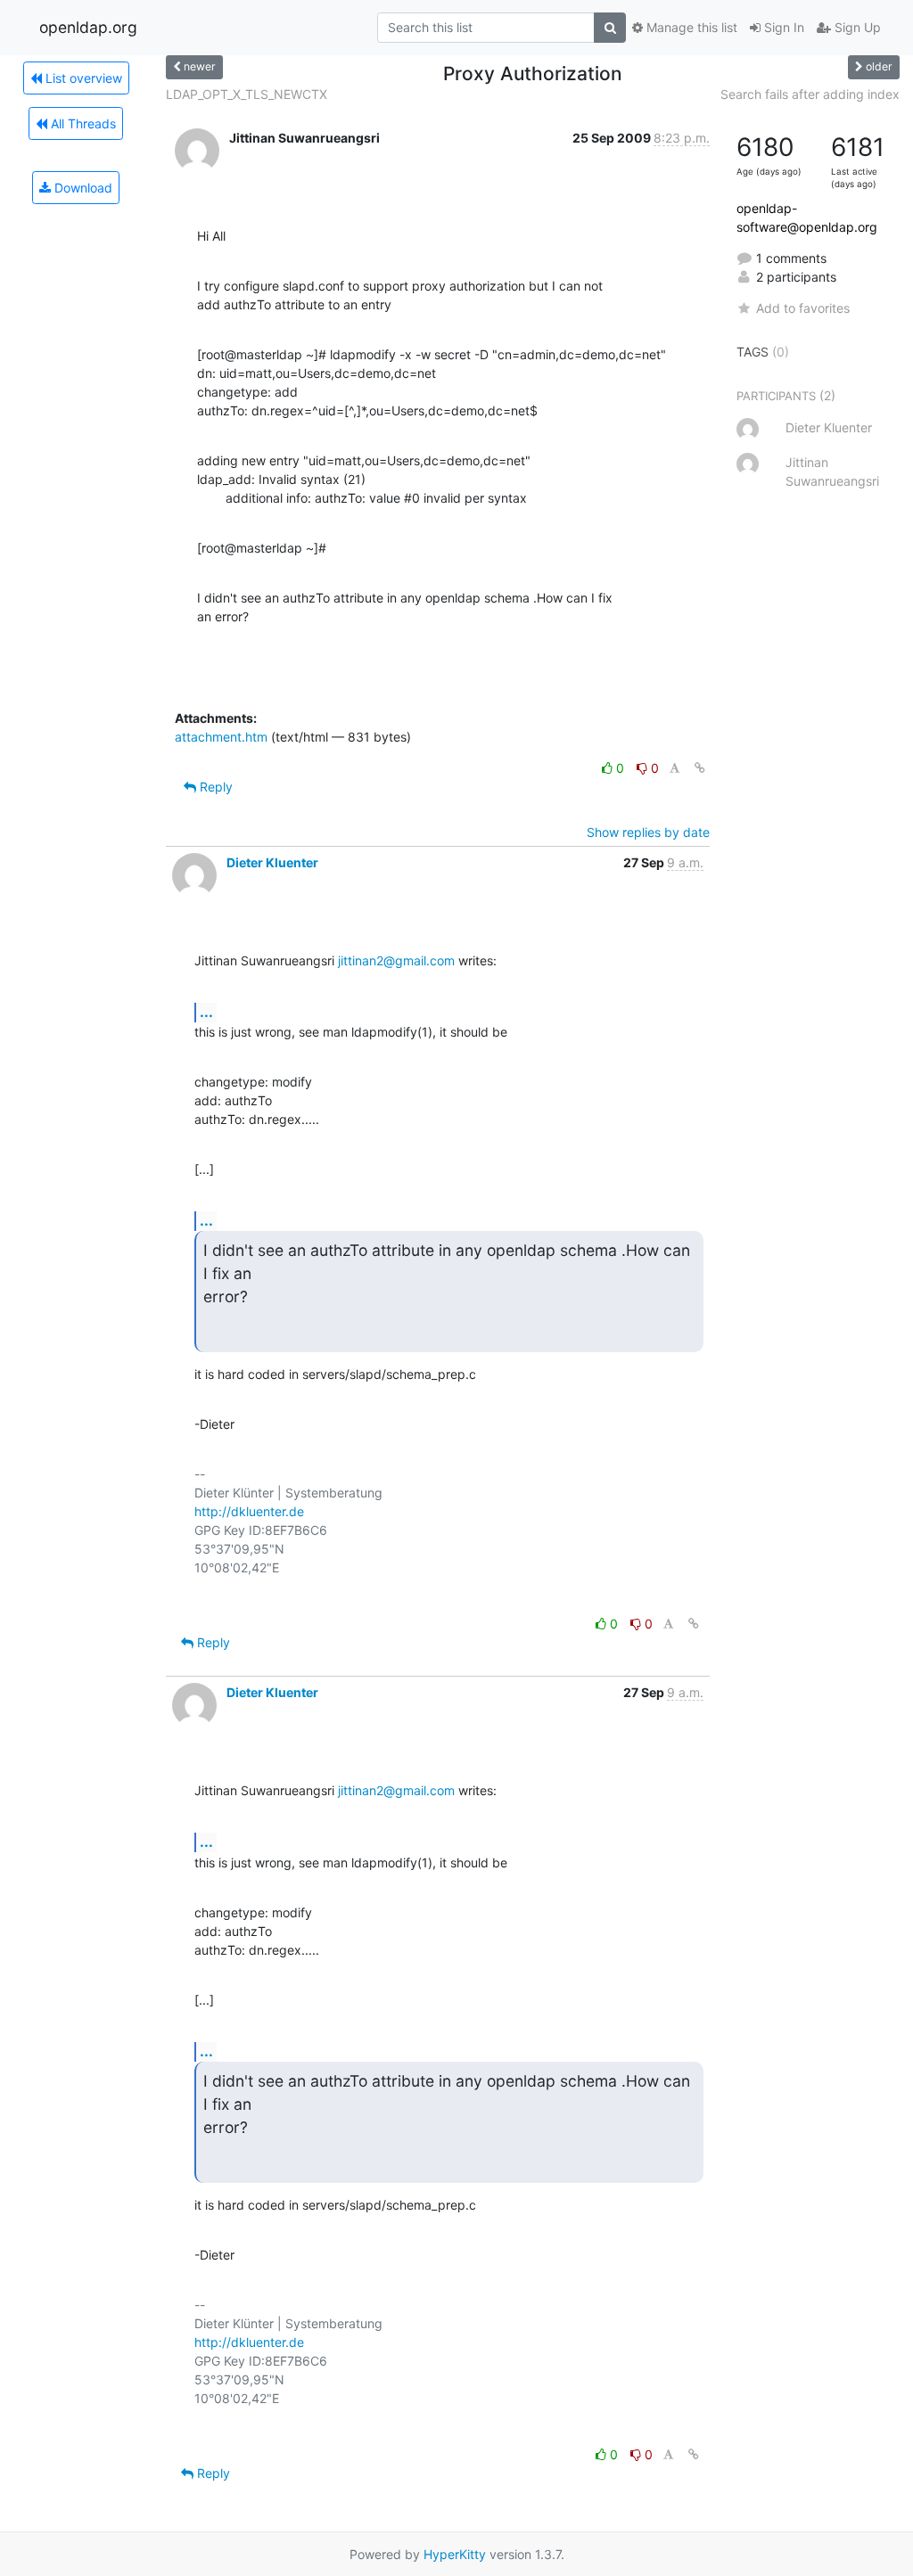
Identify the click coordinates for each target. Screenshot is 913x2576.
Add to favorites (803, 308)
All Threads (82, 123)
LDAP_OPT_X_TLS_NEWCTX (247, 94)
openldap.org (88, 27)
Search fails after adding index (810, 94)
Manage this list (690, 27)
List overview (82, 78)
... (206, 1012)
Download (82, 188)
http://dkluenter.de (249, 1511)
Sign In (782, 27)
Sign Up (856, 27)
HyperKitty (455, 2554)
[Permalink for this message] (700, 768)
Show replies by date (648, 832)
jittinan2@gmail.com (396, 960)
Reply (214, 787)
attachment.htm (221, 737)
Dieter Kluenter (272, 862)
